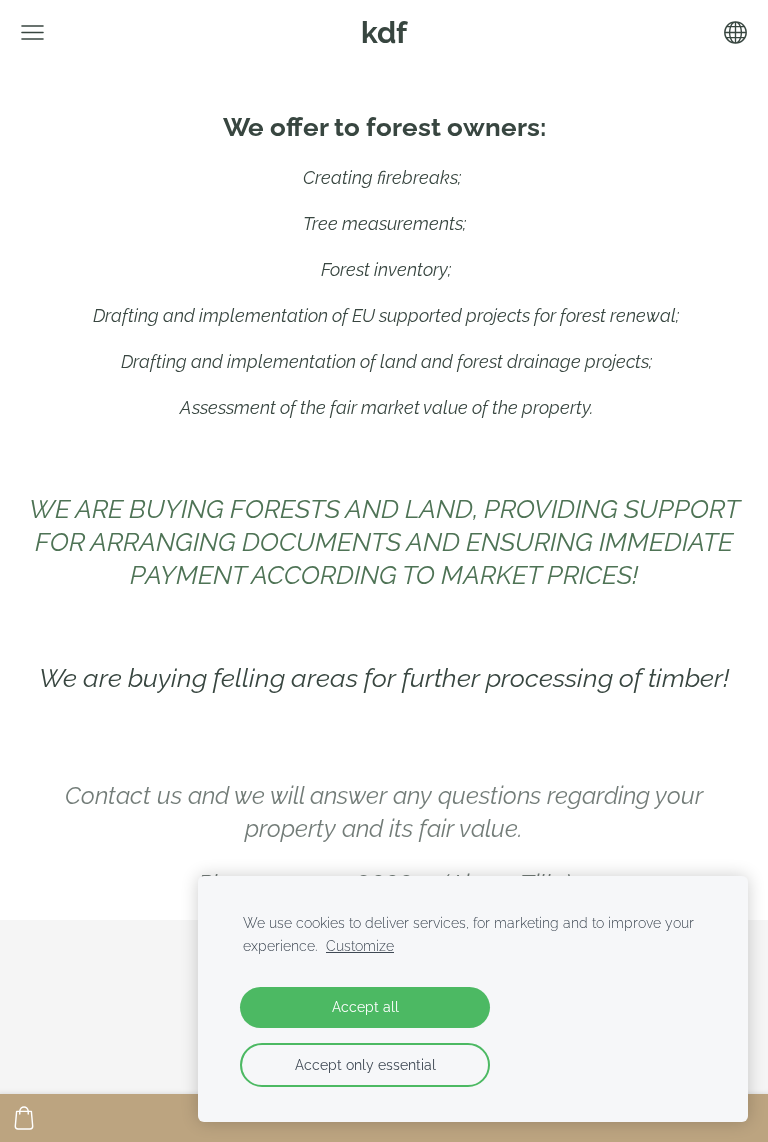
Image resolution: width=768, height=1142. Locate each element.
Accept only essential (365, 1064)
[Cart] (24, 1118)
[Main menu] (32, 32)
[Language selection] (735, 32)
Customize (360, 945)
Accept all (365, 1006)
